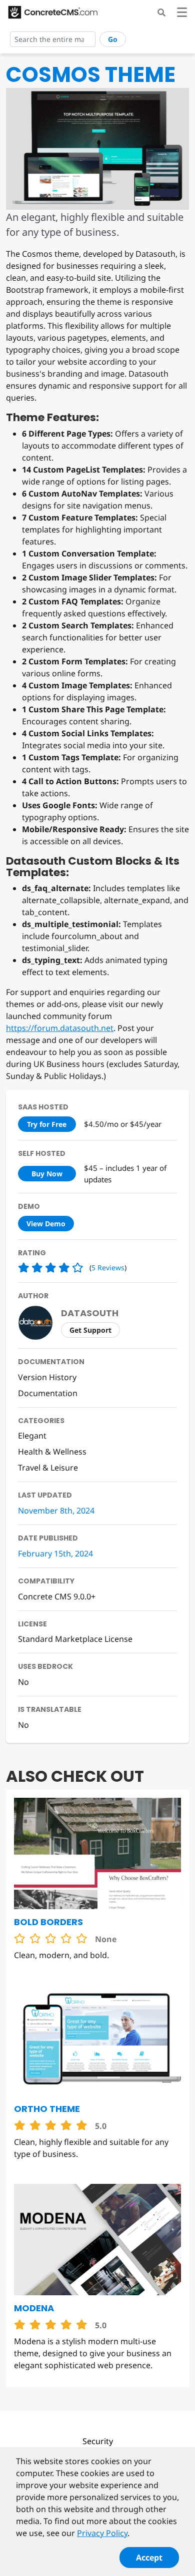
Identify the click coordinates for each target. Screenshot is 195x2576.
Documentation (48, 1393)
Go (113, 39)
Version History (47, 1377)
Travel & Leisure (48, 1468)
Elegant (32, 1436)
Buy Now (47, 1174)
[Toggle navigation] (182, 14)
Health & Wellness (52, 1452)
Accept (149, 2558)
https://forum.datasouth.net (60, 1028)
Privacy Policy (102, 2533)
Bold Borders (48, 1922)
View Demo (46, 1224)
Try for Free (47, 1124)
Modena (34, 2308)
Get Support (90, 1330)
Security (98, 2441)
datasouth (90, 1313)
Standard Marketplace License (75, 1639)
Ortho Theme (47, 2109)
